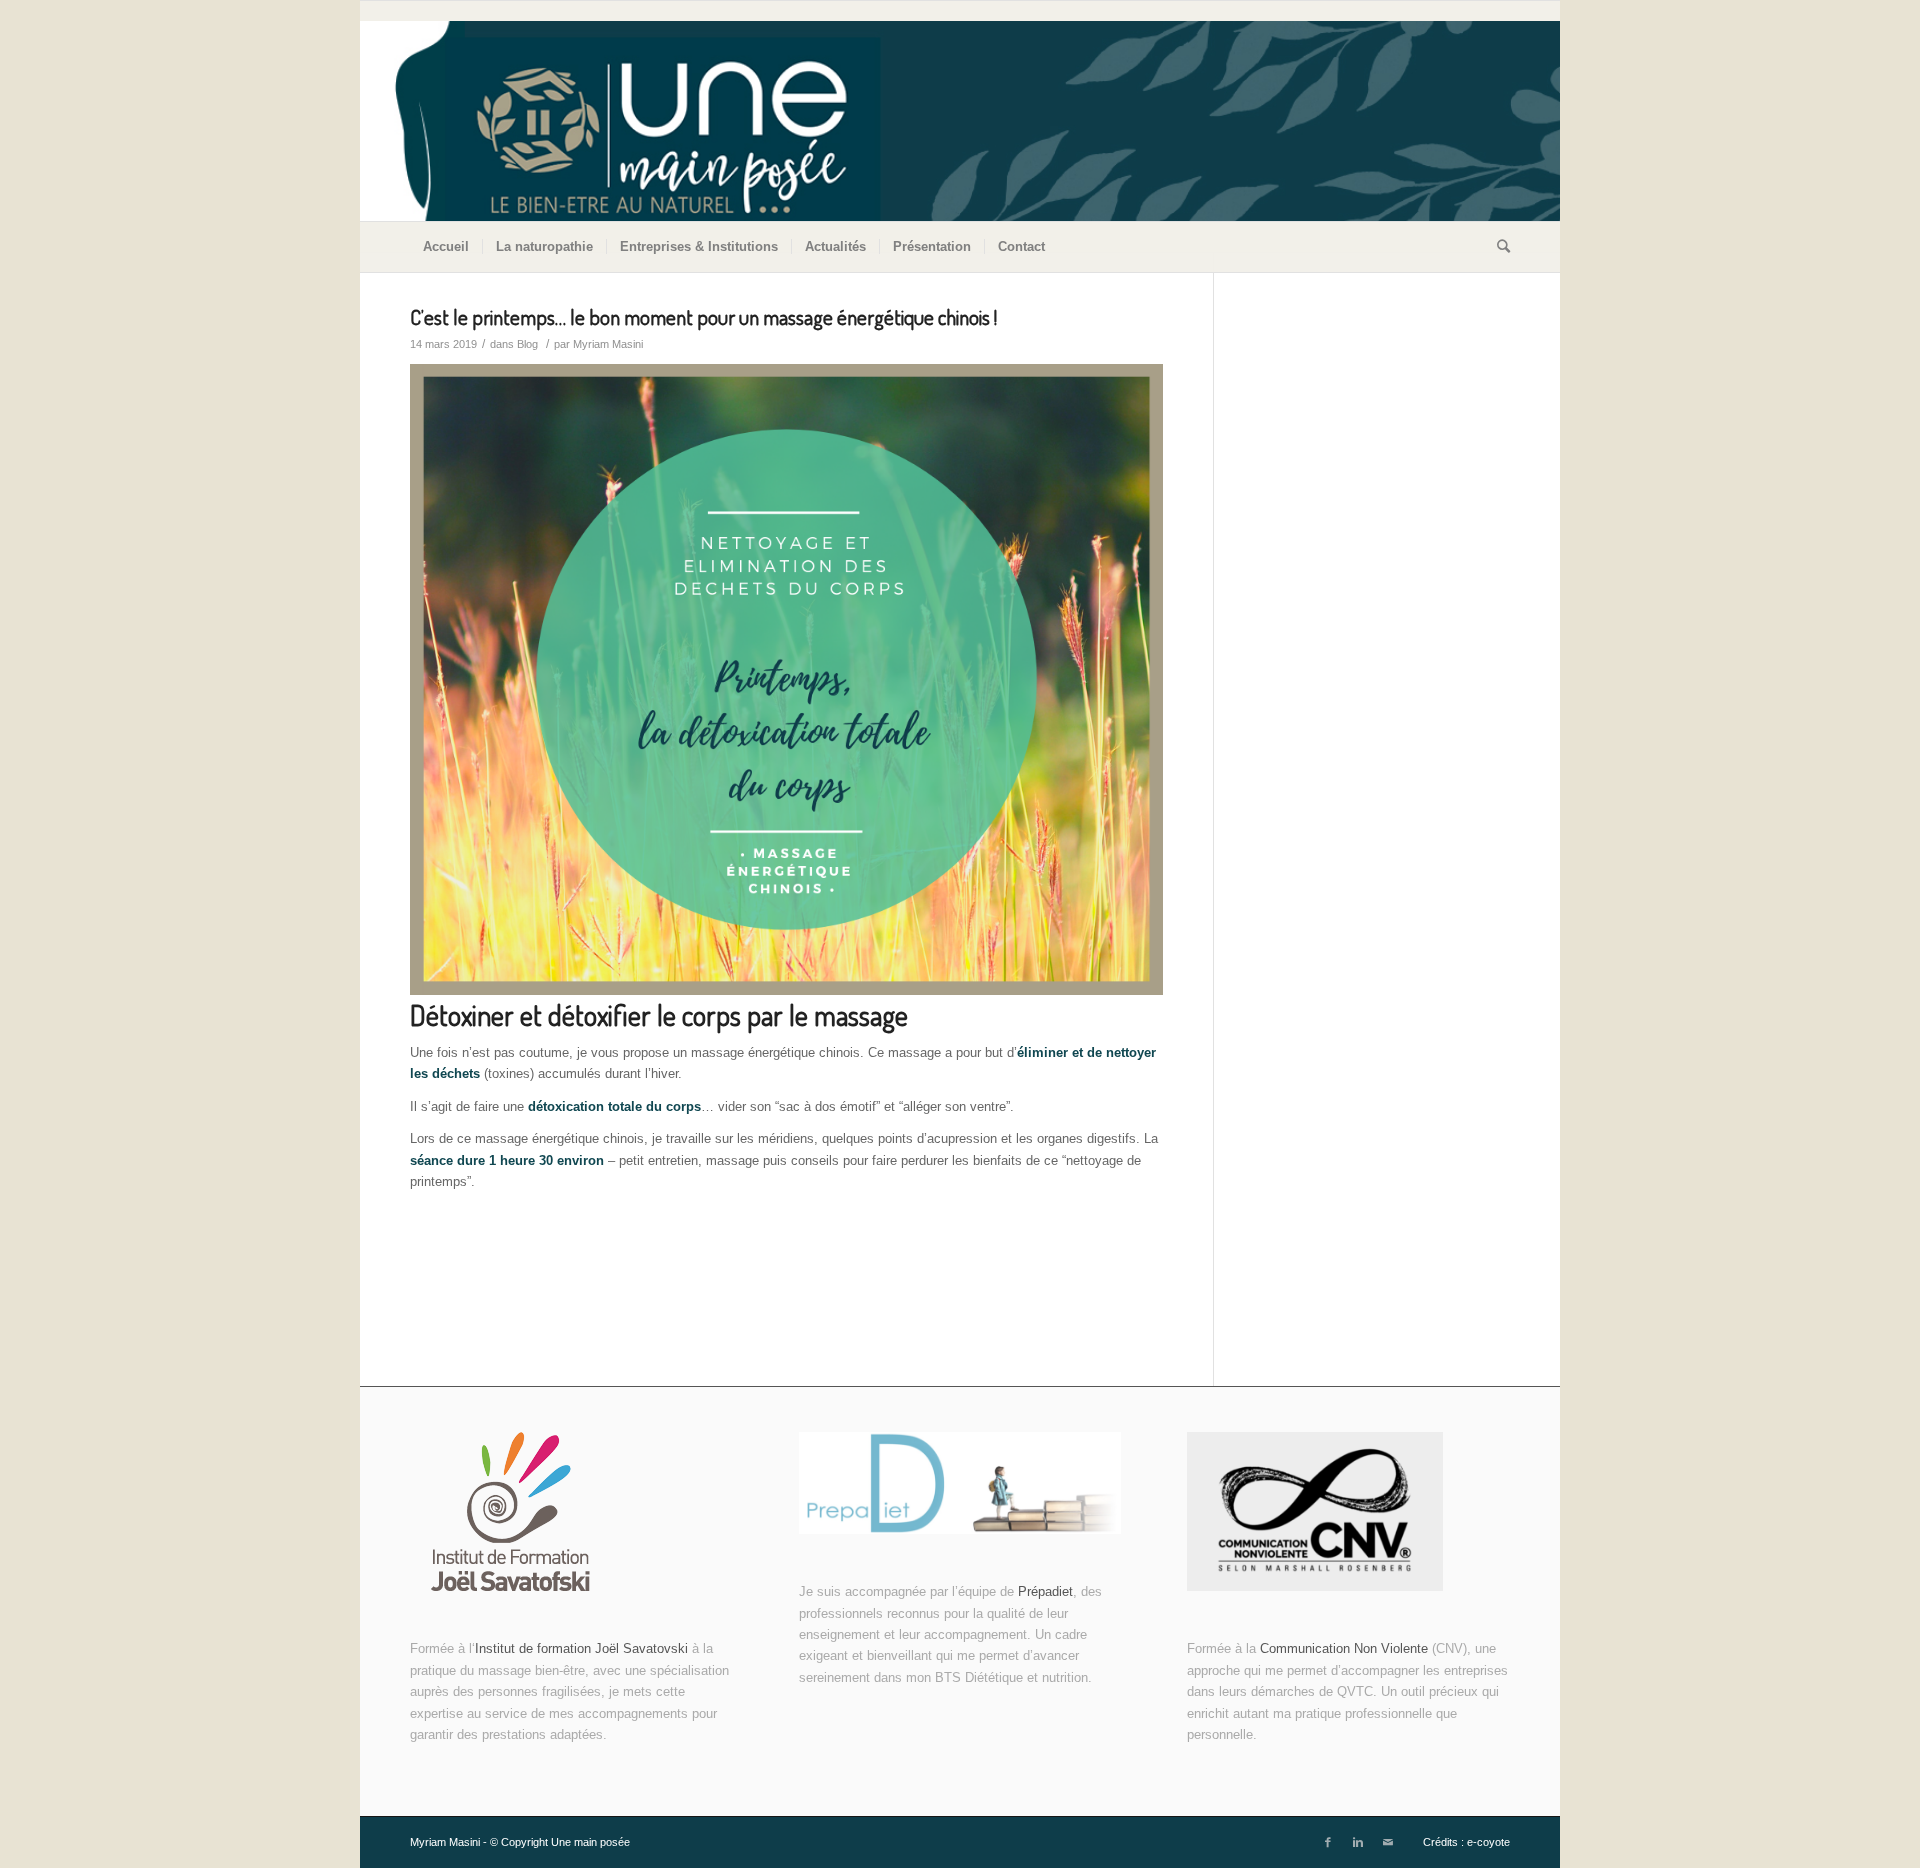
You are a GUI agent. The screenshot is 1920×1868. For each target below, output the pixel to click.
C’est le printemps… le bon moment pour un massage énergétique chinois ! (703, 316)
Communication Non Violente (1344, 1648)
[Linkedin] (1358, 1842)
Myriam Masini (608, 344)
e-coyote (1488, 1842)
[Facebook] (1328, 1842)
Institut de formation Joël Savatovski (583, 1648)
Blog (527, 344)
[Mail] (1388, 1842)
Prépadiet (1045, 1591)
